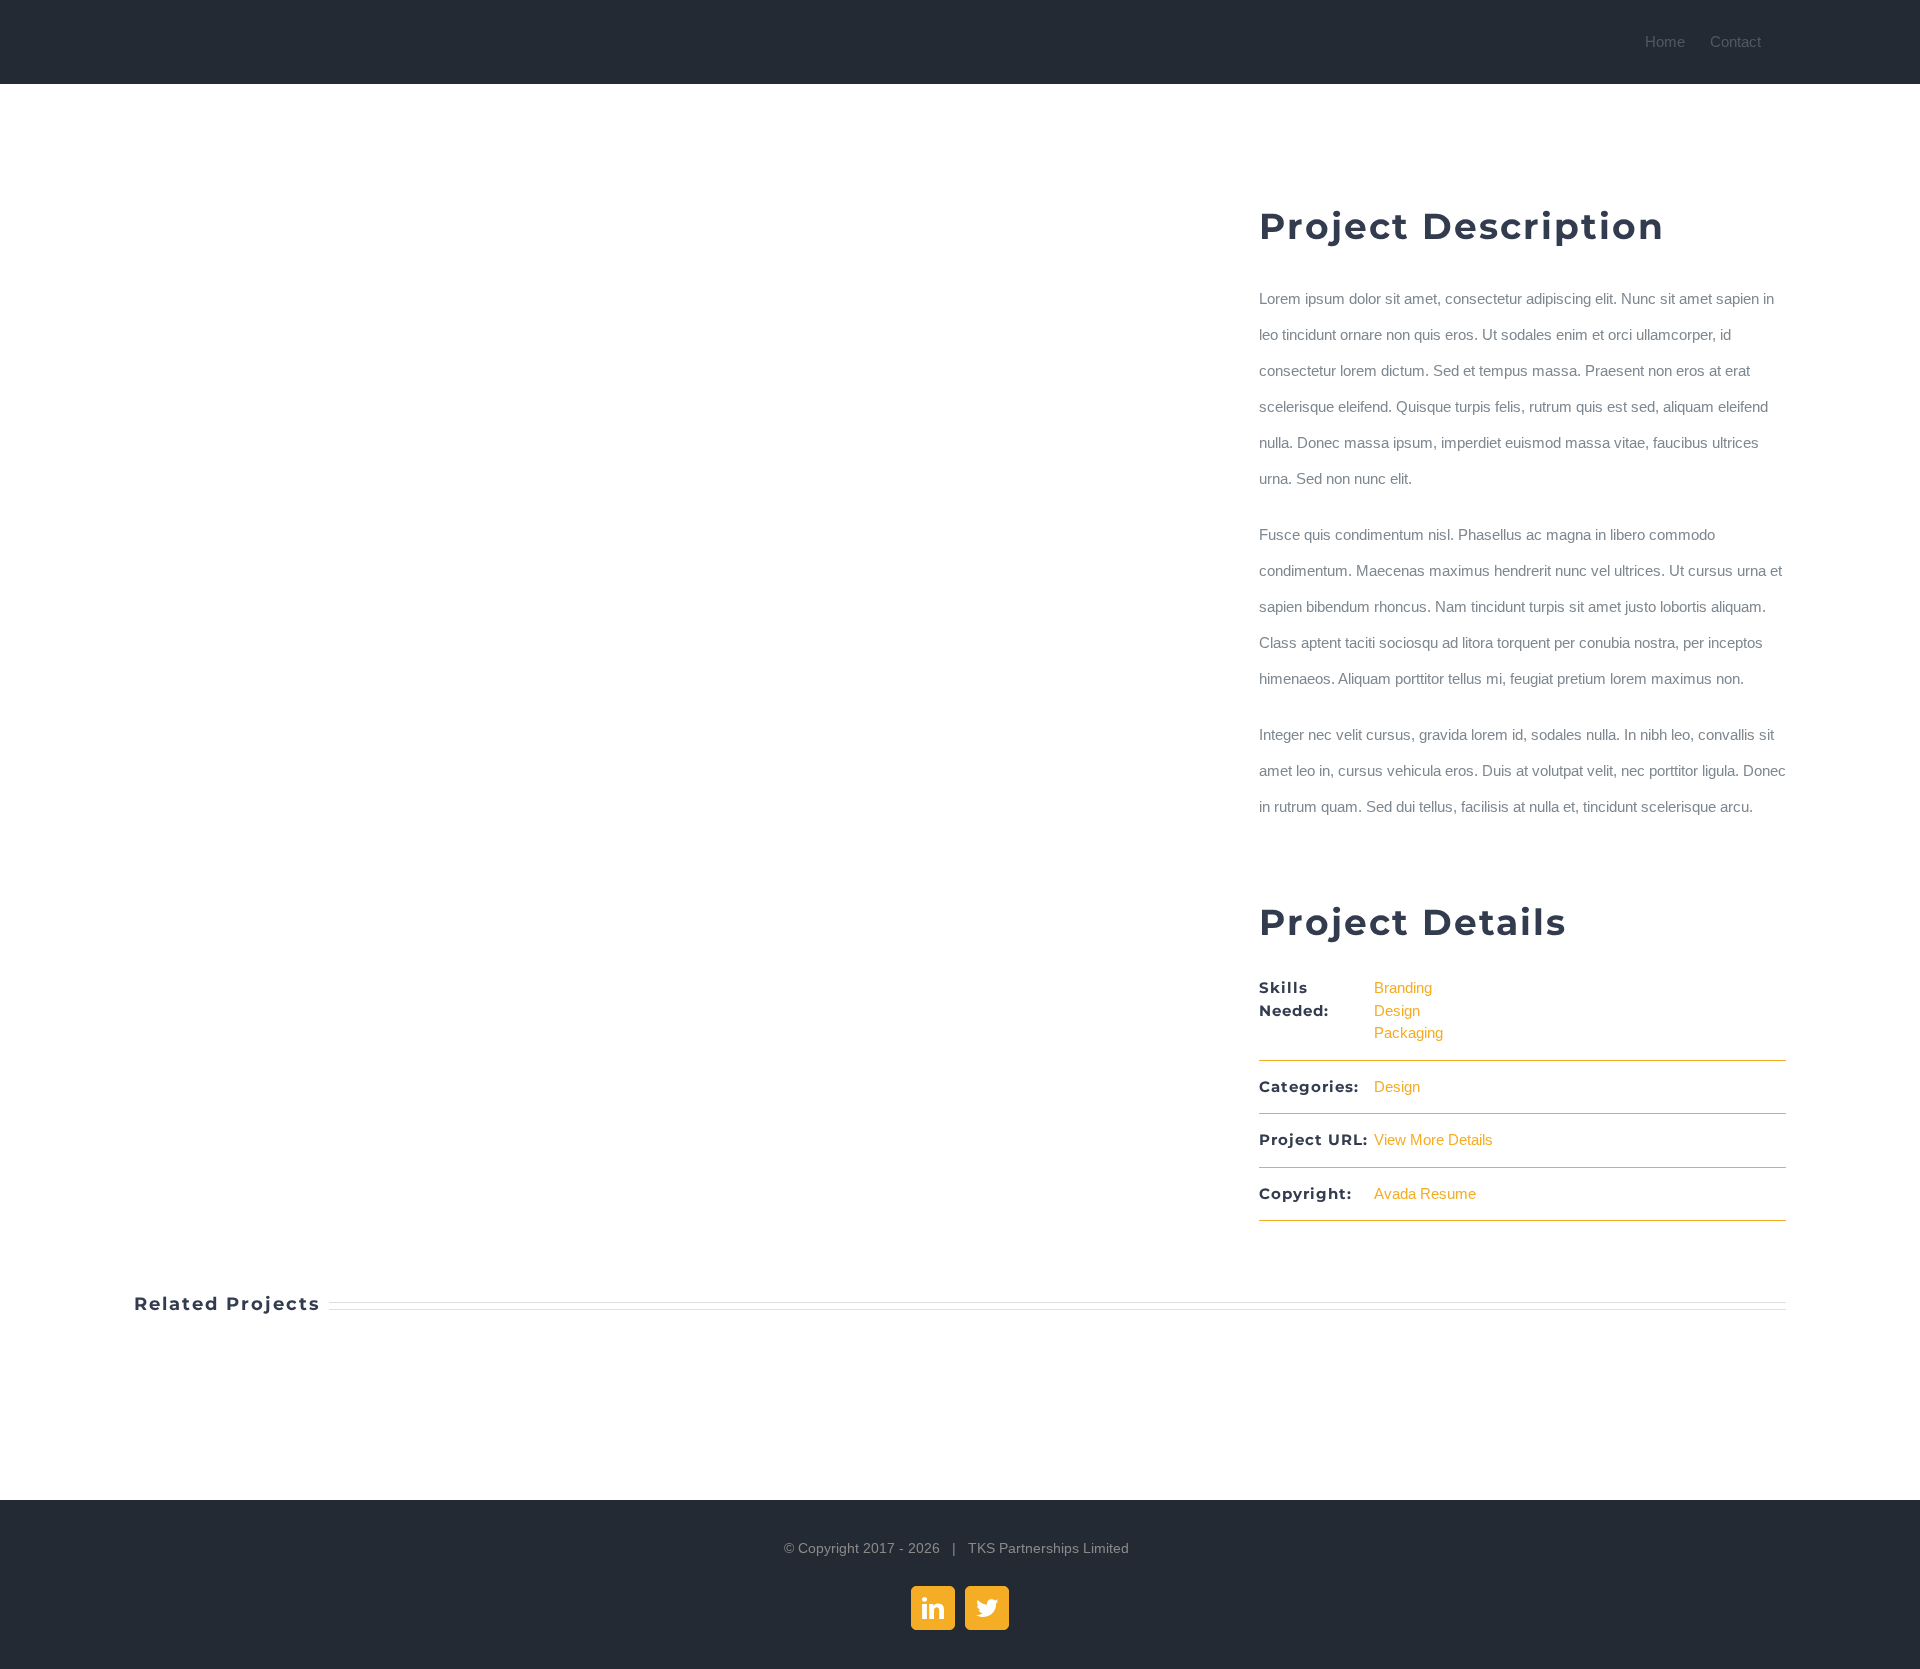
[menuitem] (1677, 42)
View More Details (1433, 1139)
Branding (1403, 987)
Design (1397, 1010)
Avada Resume (1425, 1193)
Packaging (1408, 1032)
